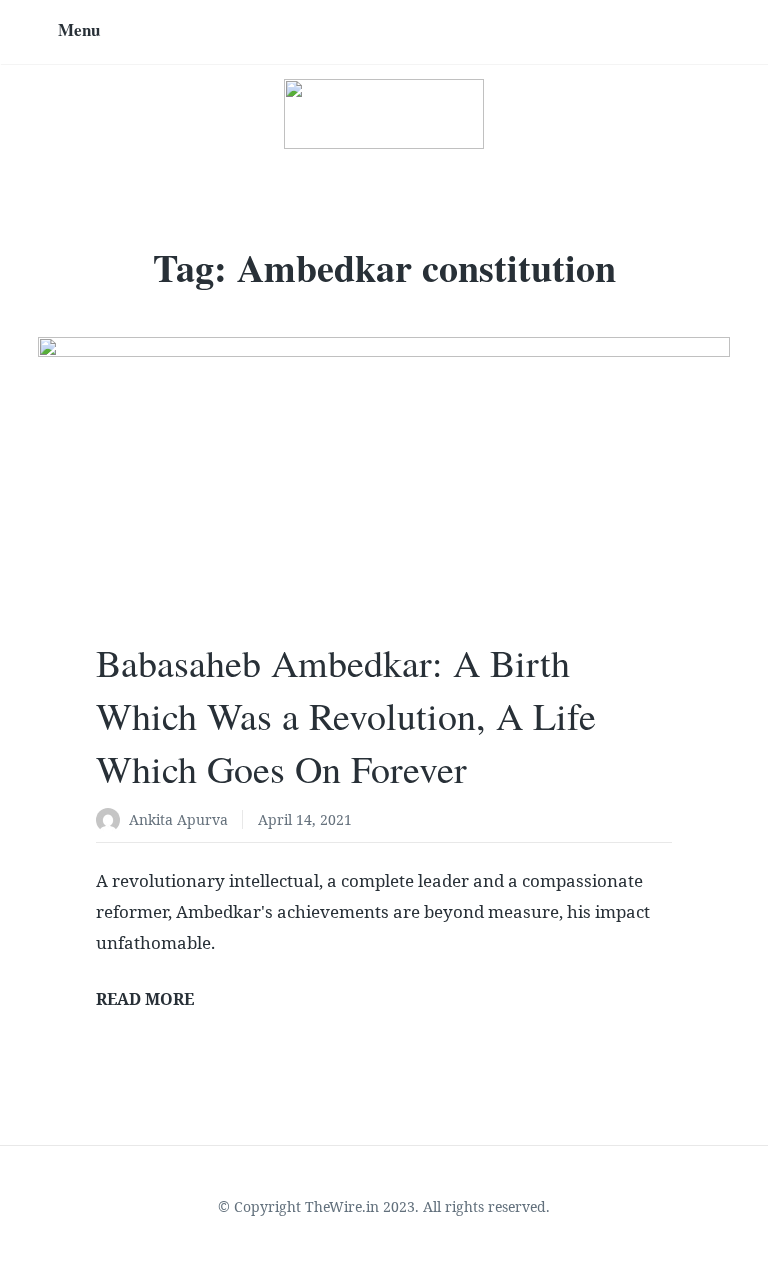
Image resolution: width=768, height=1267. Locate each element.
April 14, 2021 (305, 819)
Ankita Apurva (178, 819)
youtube (723, 32)
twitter (636, 32)
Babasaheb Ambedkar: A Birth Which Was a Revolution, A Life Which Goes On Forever (346, 715)
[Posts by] (112, 821)
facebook (694, 32)
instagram (665, 32)
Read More (145, 999)
